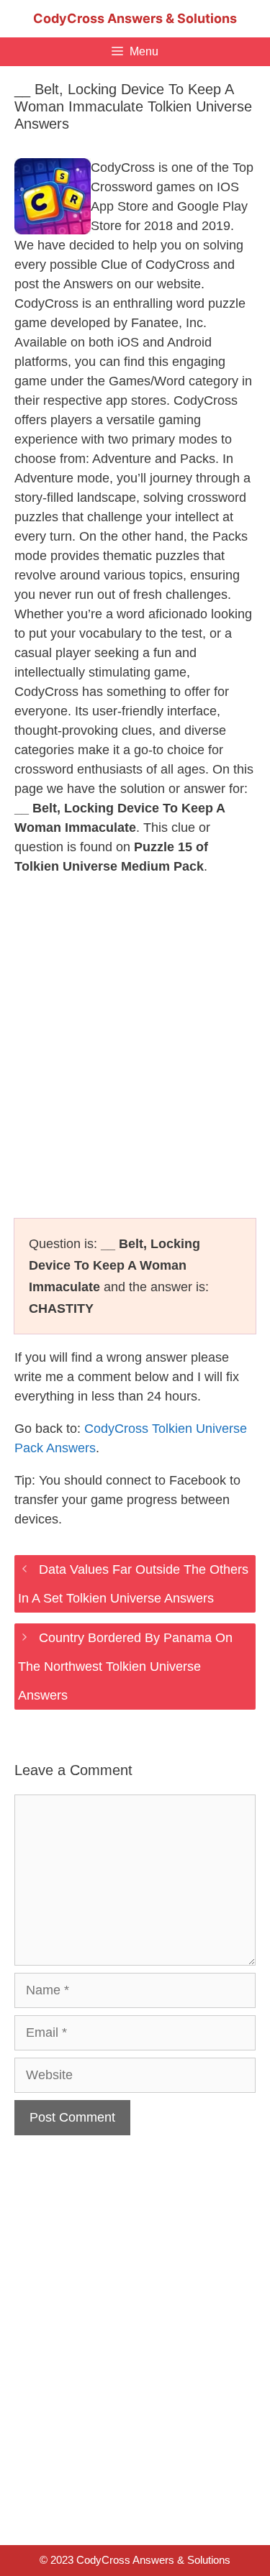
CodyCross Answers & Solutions (135, 18)
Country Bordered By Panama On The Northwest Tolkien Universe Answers (125, 1667)
